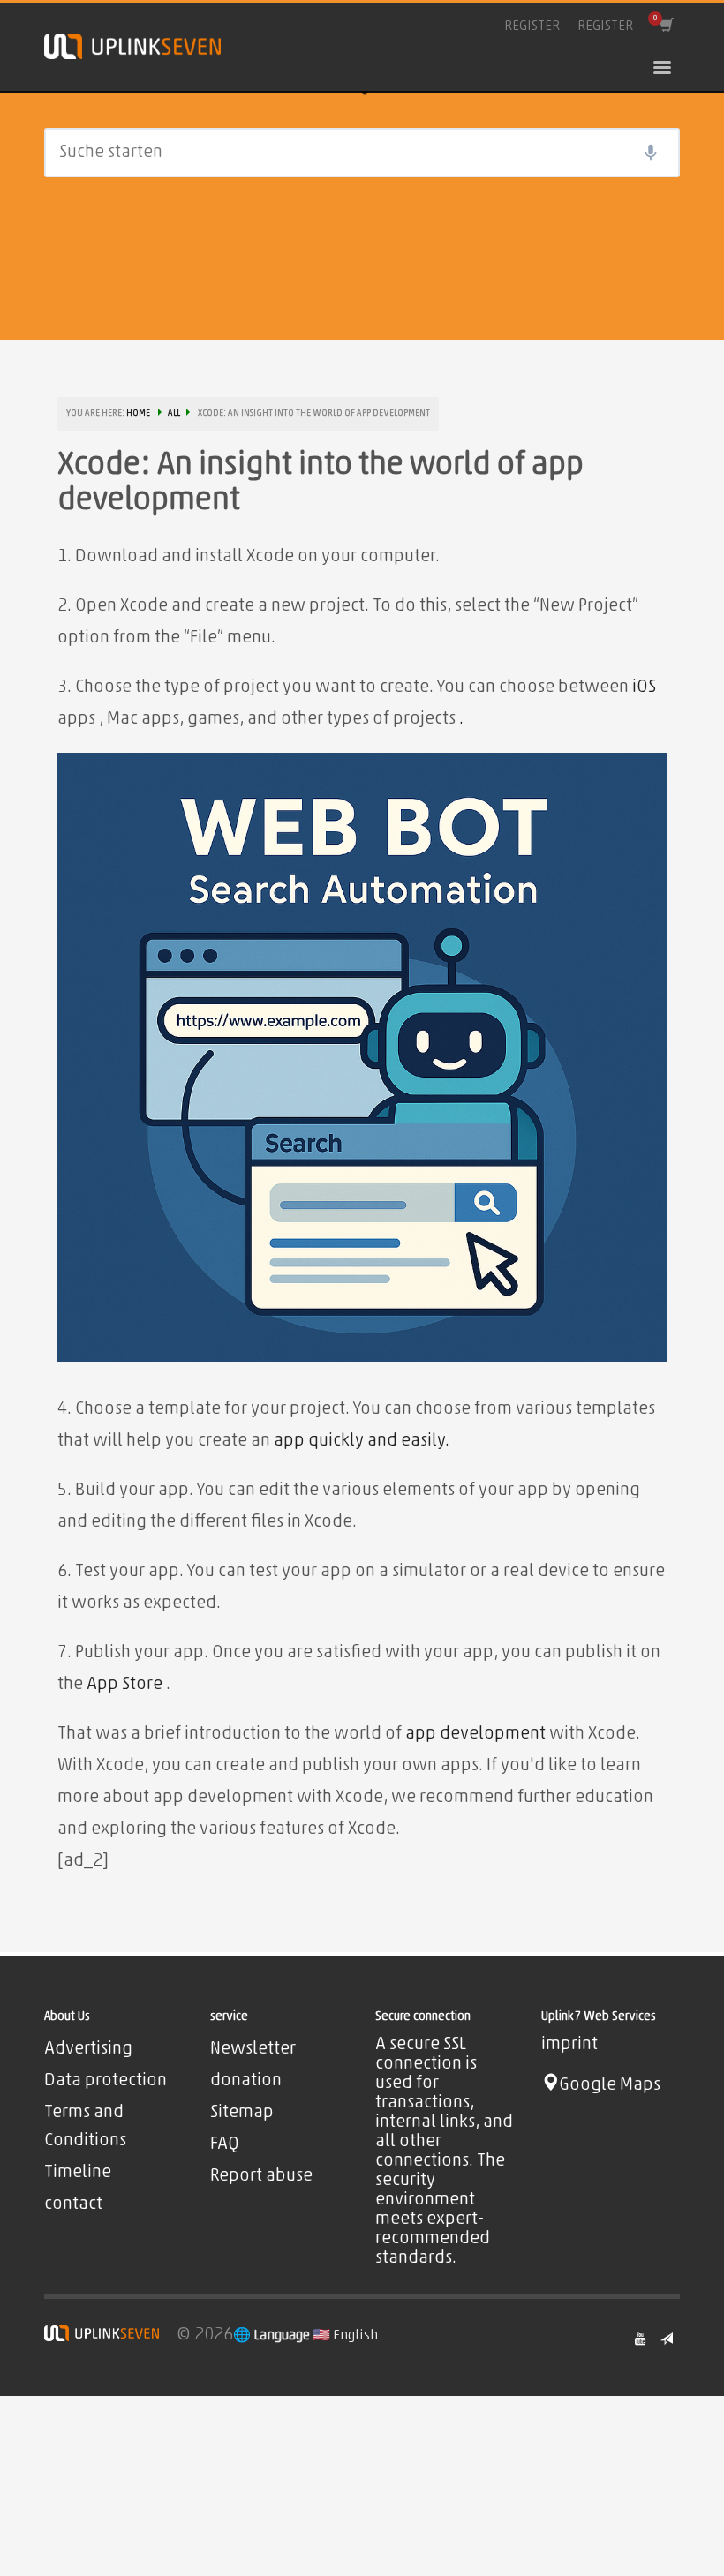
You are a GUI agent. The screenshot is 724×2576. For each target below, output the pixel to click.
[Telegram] (667, 2339)
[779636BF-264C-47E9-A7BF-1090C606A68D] (362, 1057)
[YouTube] (640, 2339)
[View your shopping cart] (665, 26)
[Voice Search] (651, 153)
